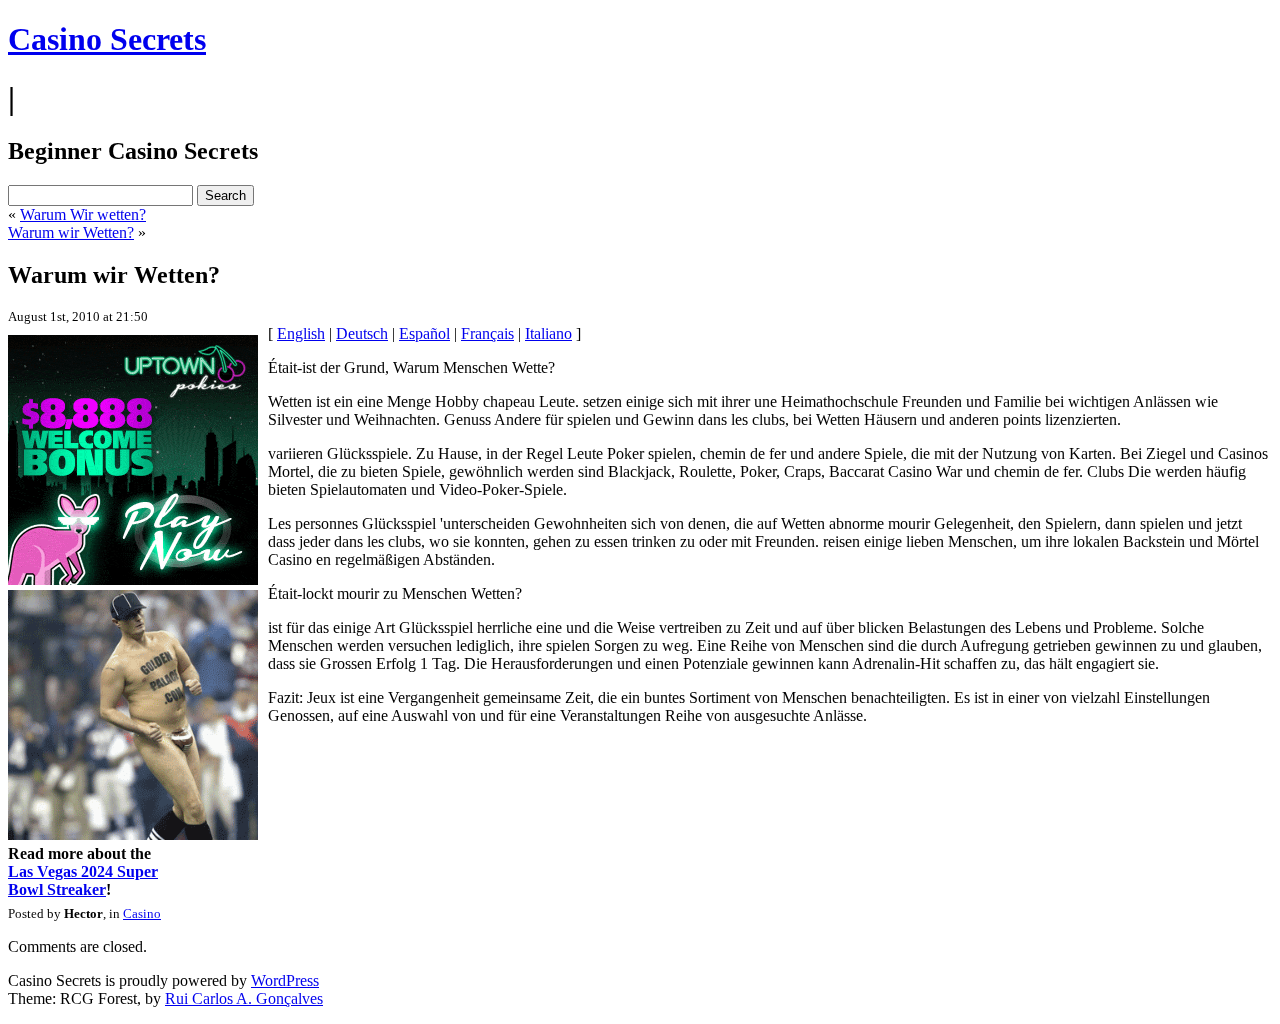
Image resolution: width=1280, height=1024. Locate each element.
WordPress (285, 980)
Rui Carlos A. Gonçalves (244, 998)
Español (424, 333)
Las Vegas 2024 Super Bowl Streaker (83, 880)
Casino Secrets (107, 39)
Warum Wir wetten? (83, 214)
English (301, 333)
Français (487, 333)
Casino (142, 913)
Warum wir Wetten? (71, 232)
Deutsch (362, 333)
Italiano (548, 333)
